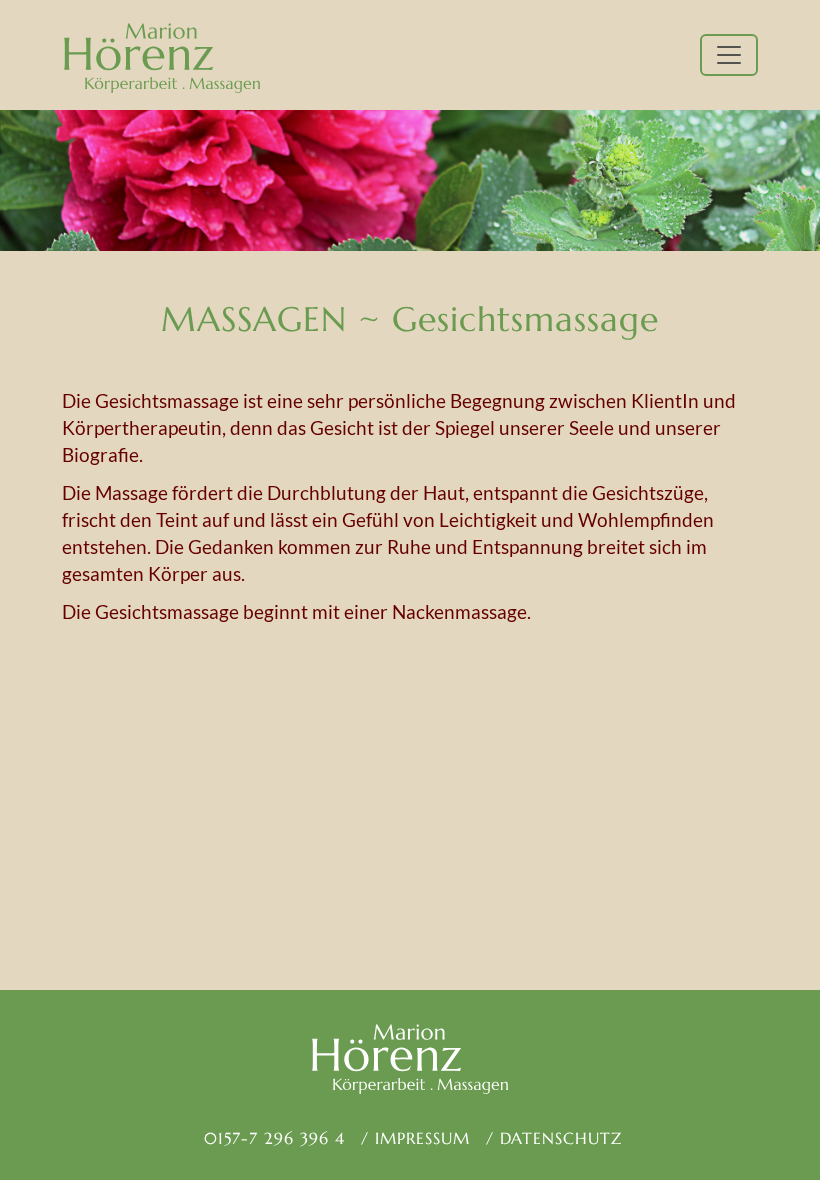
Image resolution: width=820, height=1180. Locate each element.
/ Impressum (415, 1138)
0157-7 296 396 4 (271, 1138)
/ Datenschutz (554, 1138)
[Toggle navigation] (729, 55)
